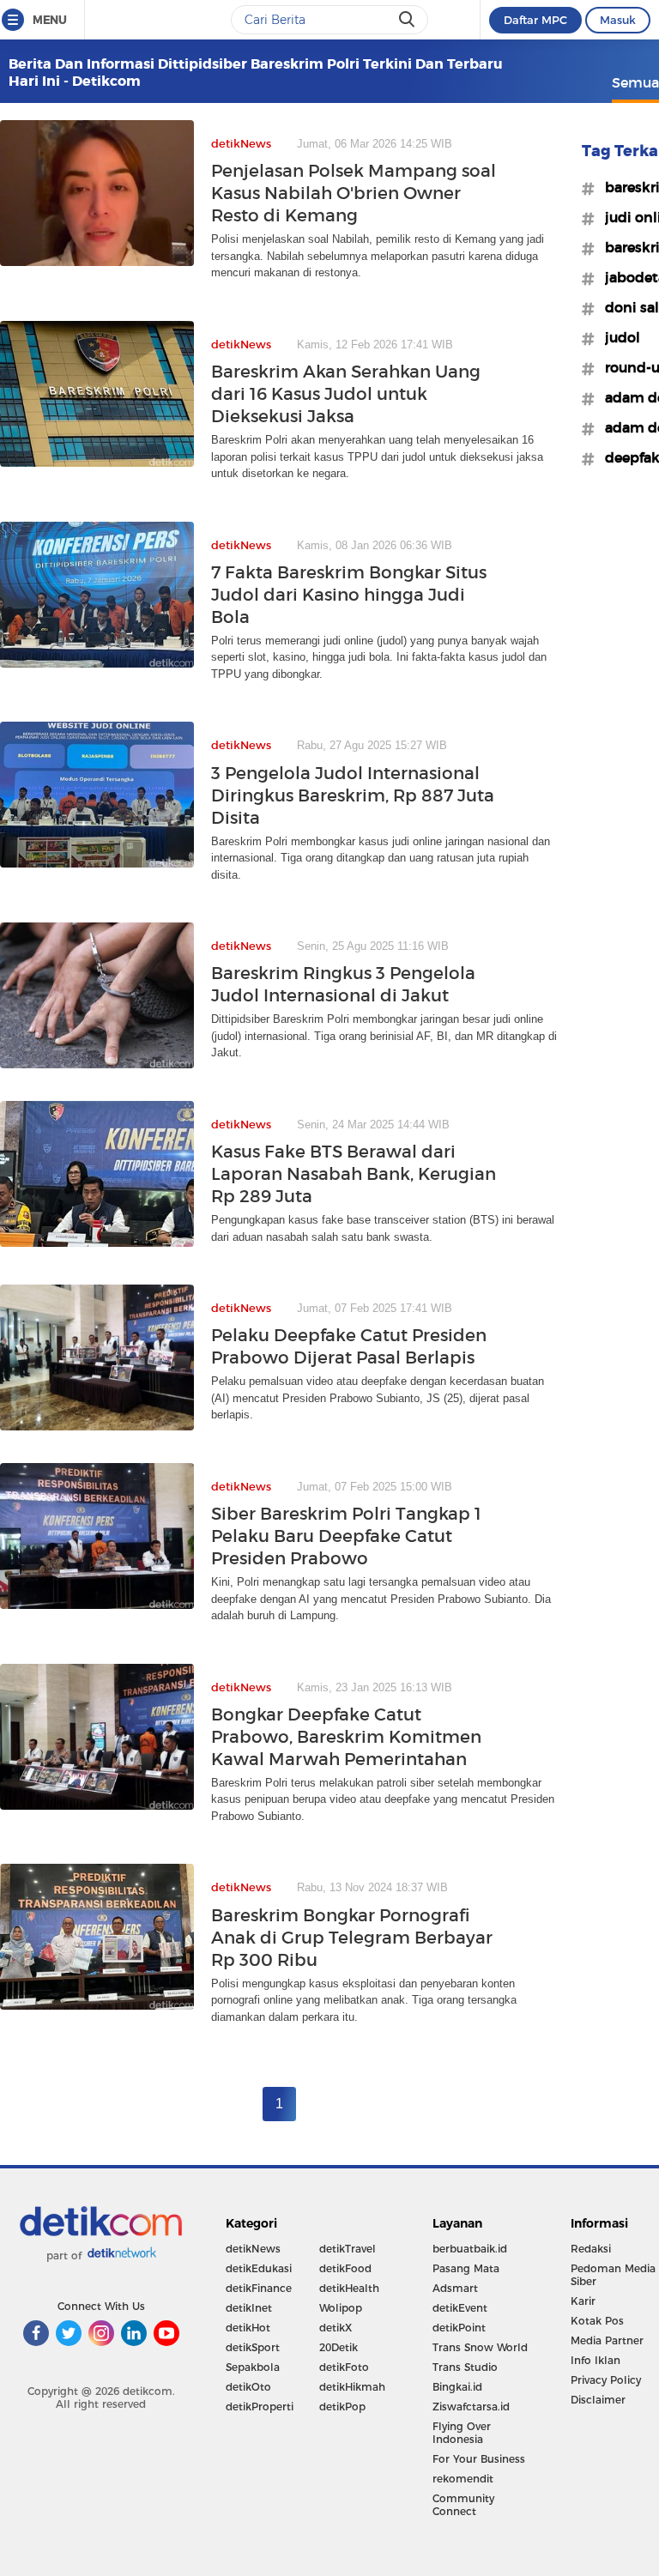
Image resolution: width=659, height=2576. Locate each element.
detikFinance (259, 2288)
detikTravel (348, 2249)
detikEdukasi (259, 2268)
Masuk (618, 20)
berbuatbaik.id (470, 2249)
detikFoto (344, 2367)
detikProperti (260, 2407)
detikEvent (460, 2308)
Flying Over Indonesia (462, 2433)
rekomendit (463, 2479)
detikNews (253, 2249)
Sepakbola (253, 2367)
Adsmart (455, 2288)
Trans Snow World (480, 2347)
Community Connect (463, 2505)
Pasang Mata (466, 2268)
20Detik (339, 2347)
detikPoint (459, 2328)
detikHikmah (352, 2387)
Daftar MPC (535, 20)
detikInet (249, 2308)
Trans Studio (465, 2367)
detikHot (248, 2328)
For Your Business (479, 2459)
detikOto (248, 2387)
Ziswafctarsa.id (471, 2407)
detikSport (253, 2347)
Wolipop (341, 2308)
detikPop (342, 2407)
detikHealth (349, 2288)
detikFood (345, 2268)
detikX (336, 2328)
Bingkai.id (457, 2387)
